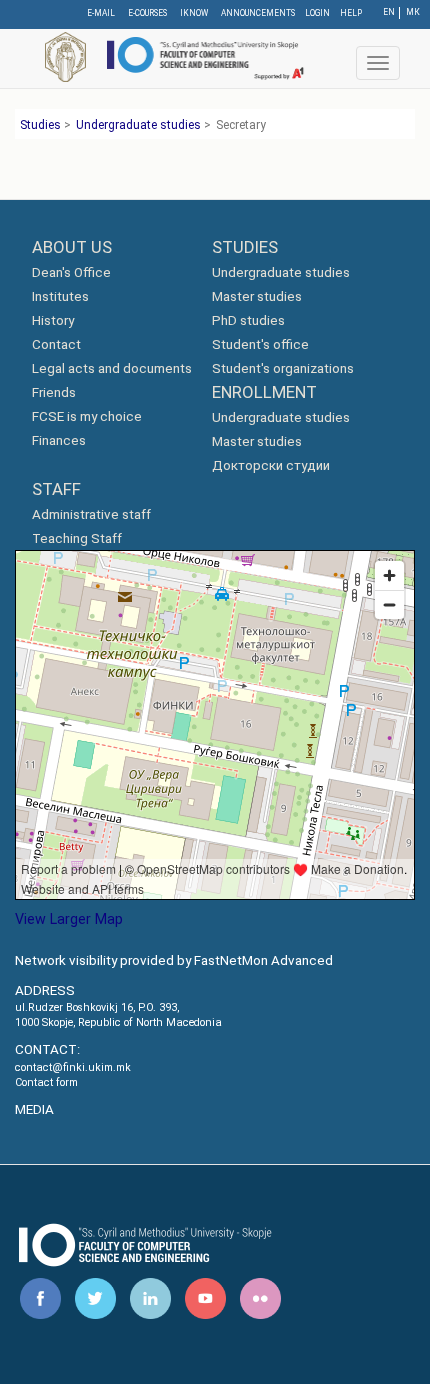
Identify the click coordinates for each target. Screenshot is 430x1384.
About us (72, 247)
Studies (40, 125)
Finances (59, 440)
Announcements (258, 13)
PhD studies (248, 320)
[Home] (204, 57)
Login (317, 13)
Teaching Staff (77, 538)
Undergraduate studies (138, 125)
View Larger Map (69, 919)
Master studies (257, 296)
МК (413, 12)
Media (34, 1109)
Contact (56, 344)
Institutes (60, 296)
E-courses (147, 13)
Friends (54, 392)
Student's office (260, 344)
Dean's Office (71, 272)
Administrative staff (91, 514)
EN (389, 12)
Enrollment (264, 392)
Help (351, 13)
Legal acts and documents (112, 368)
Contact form (46, 1082)
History (53, 320)
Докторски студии (271, 465)
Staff (56, 489)
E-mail (101, 13)
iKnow (194, 13)
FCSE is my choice (87, 416)
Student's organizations (283, 368)
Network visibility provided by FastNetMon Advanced (174, 960)
